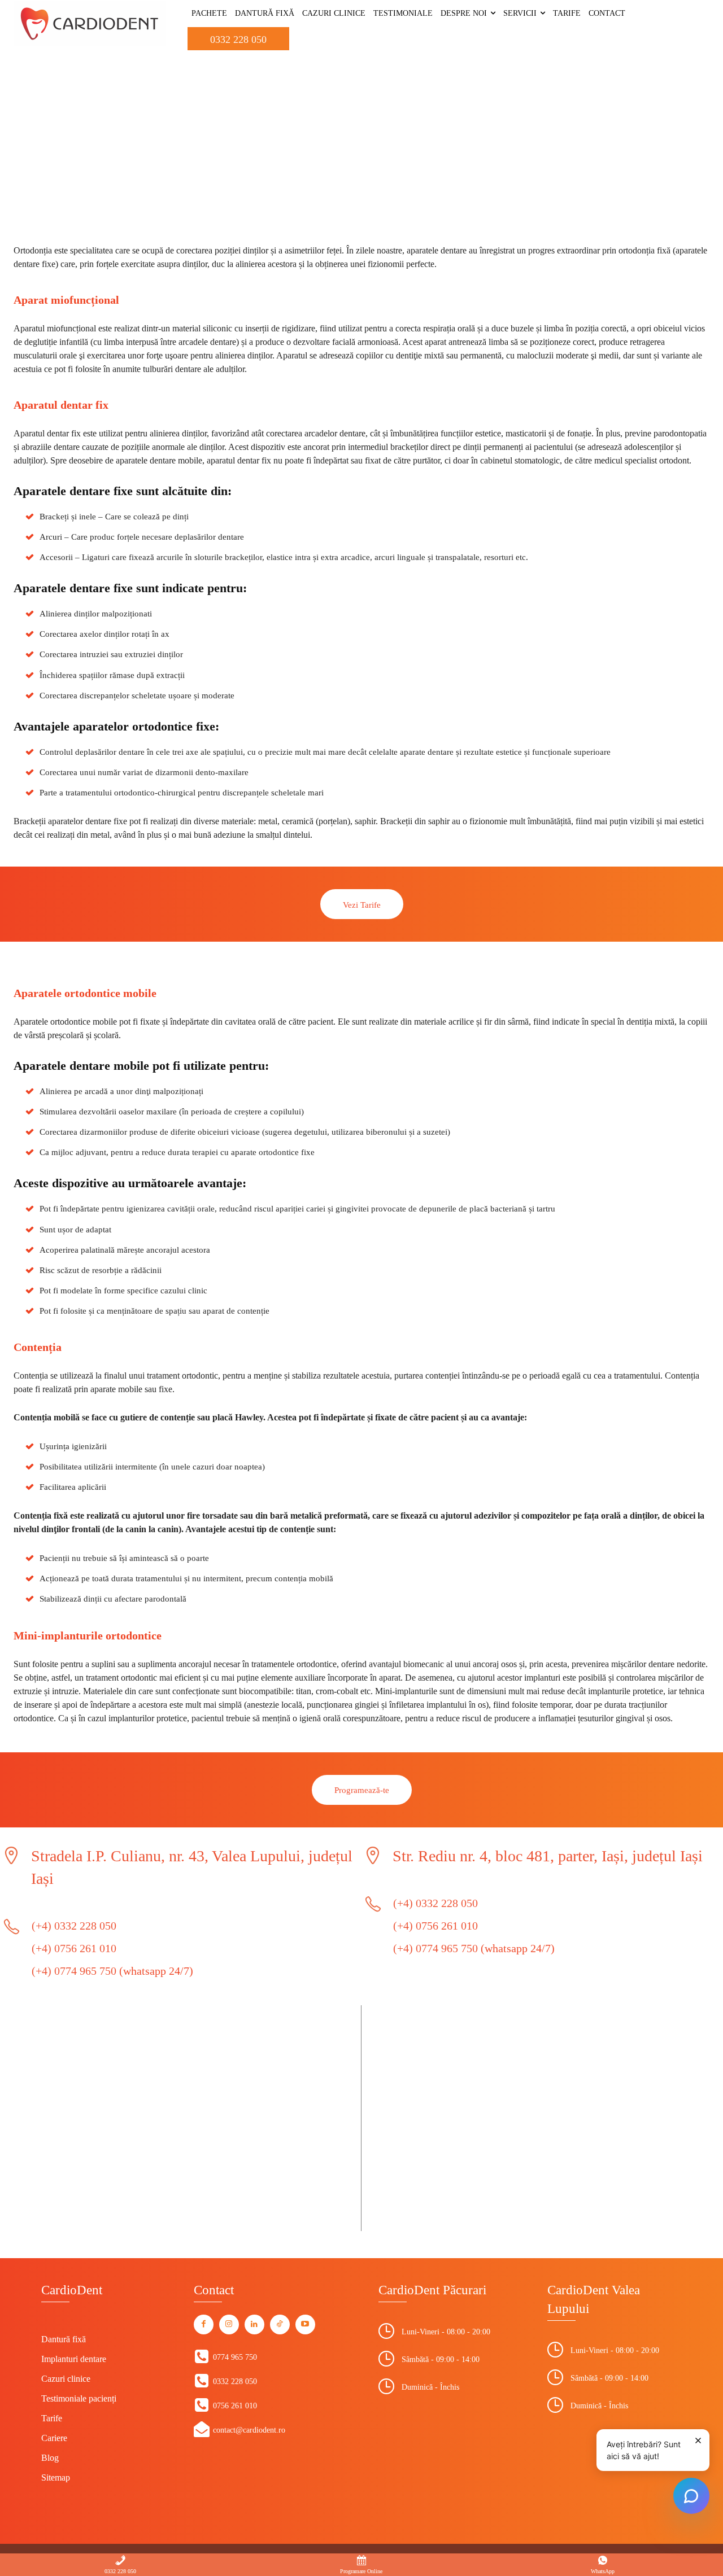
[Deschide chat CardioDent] (691, 2496)
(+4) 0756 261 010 (74, 1948)
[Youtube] (305, 2324)
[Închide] (698, 2441)
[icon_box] (225, 2357)
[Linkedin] (254, 2324)
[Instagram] (229, 2324)
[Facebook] (204, 2324)
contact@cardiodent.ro (249, 2430)
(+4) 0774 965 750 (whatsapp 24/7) (112, 1971)
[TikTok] (280, 2324)
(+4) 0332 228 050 (74, 1926)
